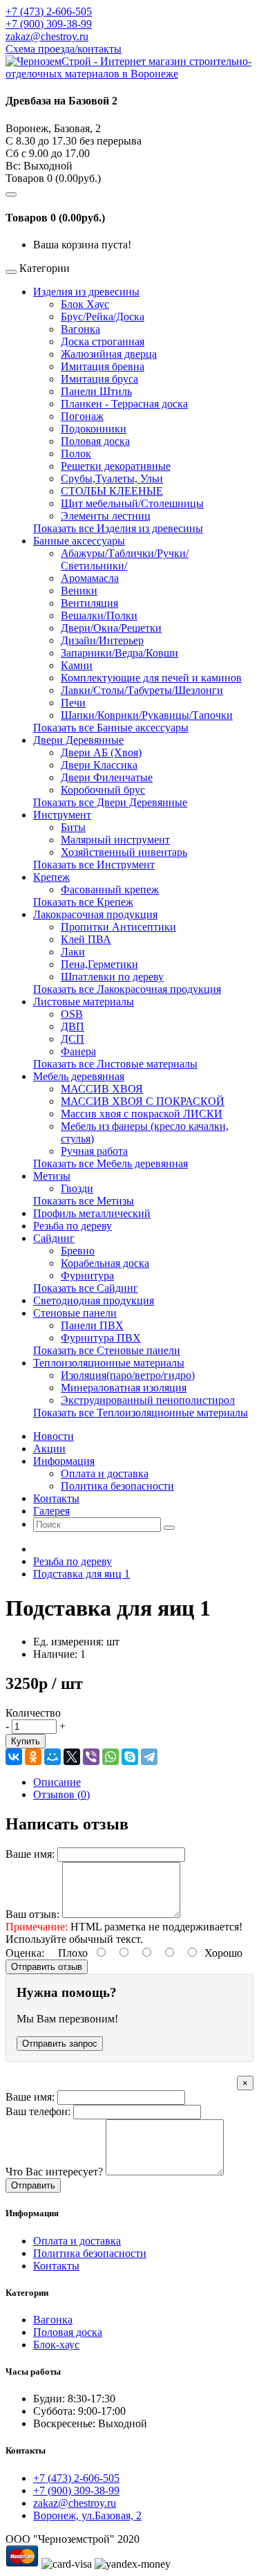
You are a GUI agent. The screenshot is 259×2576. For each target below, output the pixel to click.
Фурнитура (87, 1276)
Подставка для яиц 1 (81, 1574)
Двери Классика (99, 765)
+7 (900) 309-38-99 (49, 24)
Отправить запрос (60, 2044)
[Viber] (91, 1757)
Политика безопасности (117, 1486)
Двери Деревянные (78, 740)
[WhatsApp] (111, 1757)
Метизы (52, 1176)
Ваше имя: (30, 1854)
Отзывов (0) (61, 1794)
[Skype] (130, 1757)
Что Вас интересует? (54, 2172)
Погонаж (82, 416)
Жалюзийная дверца (109, 354)
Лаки (73, 952)
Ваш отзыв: (32, 1914)
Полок (76, 454)
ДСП (73, 1039)
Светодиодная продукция (94, 1300)
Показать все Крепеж (83, 902)
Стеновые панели (75, 1313)
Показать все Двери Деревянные (110, 802)
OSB (72, 1014)
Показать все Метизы (84, 1201)
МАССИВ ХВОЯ (102, 1089)
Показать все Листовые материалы (115, 1064)
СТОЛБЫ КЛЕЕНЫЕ (112, 491)
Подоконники (94, 429)
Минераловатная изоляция (124, 1388)
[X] (72, 1757)
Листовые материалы (84, 1002)
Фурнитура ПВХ (101, 1338)
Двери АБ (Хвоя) (101, 752)
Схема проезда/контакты (64, 49)
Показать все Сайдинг (86, 1288)
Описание (57, 1782)
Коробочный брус (103, 790)
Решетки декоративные (116, 466)
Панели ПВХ (92, 1325)
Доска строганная (103, 341)
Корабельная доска (105, 1263)
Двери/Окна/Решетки (111, 628)
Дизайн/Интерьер (102, 640)
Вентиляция (89, 603)
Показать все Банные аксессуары (111, 728)
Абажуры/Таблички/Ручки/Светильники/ (125, 559)
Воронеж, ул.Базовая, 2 (87, 2515)
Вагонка (80, 329)
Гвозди (77, 1188)
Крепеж (51, 877)
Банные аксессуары (79, 541)
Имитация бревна (103, 366)
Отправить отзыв (47, 1967)
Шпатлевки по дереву (112, 977)
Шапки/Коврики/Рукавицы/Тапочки (147, 715)
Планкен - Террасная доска (124, 404)
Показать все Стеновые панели (107, 1350)
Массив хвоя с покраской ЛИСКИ (142, 1114)
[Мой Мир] (52, 1757)
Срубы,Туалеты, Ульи (112, 478)
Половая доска (95, 441)
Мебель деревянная (79, 1076)
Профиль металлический (92, 1213)
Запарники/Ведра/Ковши (119, 653)
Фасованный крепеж (110, 889)
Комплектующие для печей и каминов (151, 678)
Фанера (78, 1051)
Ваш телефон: (38, 2111)
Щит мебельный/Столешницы (132, 503)
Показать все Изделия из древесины (118, 528)
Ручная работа (94, 1151)
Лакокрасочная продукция (95, 914)
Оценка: (25, 1953)
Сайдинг (54, 1238)
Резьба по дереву (73, 1226)
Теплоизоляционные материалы (109, 1363)
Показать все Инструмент (94, 865)
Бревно (78, 1251)
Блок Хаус (85, 304)
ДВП (73, 1026)
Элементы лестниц (106, 516)
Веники (79, 591)
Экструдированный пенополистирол (148, 1400)
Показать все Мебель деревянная (111, 1163)
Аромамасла (90, 578)
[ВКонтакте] (14, 1757)
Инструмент (62, 815)
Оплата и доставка (105, 1473)
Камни (77, 665)
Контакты (56, 2266)
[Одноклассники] (33, 1757)
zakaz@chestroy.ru (47, 36)
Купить (26, 1741)
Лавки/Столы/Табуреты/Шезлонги (142, 690)
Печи (73, 703)
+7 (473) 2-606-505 (49, 11)
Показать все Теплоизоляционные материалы (141, 1413)
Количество (33, 1713)
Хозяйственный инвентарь (124, 852)
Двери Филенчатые (107, 777)
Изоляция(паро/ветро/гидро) (128, 1375)
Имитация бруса (99, 379)
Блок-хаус (56, 2345)
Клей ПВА (86, 939)
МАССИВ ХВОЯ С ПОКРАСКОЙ (143, 1101)
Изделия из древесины (86, 292)
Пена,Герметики (99, 964)
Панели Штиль (96, 391)
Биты (73, 827)
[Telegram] (149, 1757)
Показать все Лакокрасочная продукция (127, 989)
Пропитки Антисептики (118, 927)
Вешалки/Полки (99, 615)
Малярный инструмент (115, 840)
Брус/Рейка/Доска (103, 317)
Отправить (33, 2185)
